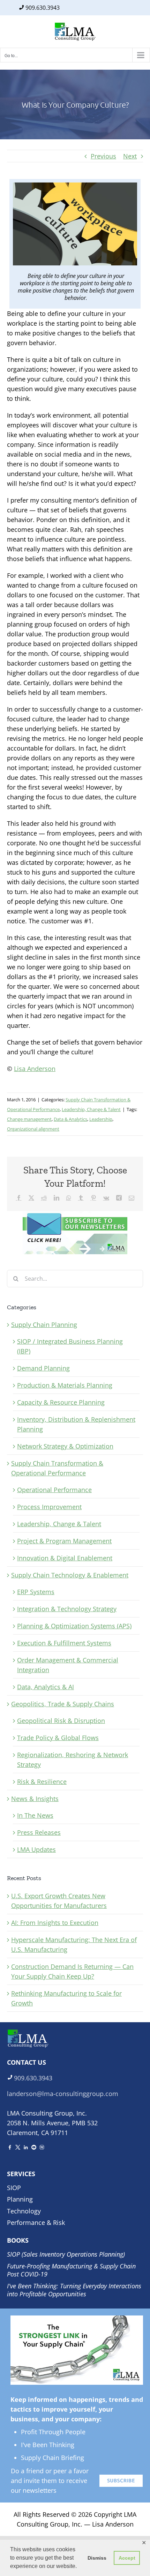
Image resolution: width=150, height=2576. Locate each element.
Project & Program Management (64, 1541)
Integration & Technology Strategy (67, 1609)
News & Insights (35, 1799)
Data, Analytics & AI (46, 1687)
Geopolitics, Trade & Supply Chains (63, 1704)
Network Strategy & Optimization (65, 1446)
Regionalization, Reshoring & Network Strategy (73, 1760)
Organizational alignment (33, 1129)
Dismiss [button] (97, 2558)
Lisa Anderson (35, 1069)
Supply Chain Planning (44, 1325)
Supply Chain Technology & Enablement (70, 1575)
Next (130, 156)
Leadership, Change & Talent (91, 1109)
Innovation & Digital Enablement (65, 1558)
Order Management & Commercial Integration (68, 1665)
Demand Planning (43, 1368)
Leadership (101, 1119)
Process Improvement (49, 1507)
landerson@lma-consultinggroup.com (63, 2094)
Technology (24, 2211)
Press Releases (39, 1832)
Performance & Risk (36, 2222)
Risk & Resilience (42, 1782)
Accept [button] (127, 2558)
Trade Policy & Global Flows (58, 1738)
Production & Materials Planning (65, 1385)
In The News (35, 1815)
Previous (103, 156)
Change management (29, 1119)
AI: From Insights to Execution (55, 1923)
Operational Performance (54, 1490)
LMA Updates (36, 1849)
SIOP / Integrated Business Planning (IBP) (70, 1346)
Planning (20, 2199)
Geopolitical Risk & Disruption (61, 1721)
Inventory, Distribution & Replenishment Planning (76, 1424)
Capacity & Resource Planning (61, 1402)
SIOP (14, 2188)
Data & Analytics (70, 1119)
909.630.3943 (43, 8)
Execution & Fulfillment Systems (64, 1643)
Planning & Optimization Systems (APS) (74, 1626)
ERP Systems (36, 1592)
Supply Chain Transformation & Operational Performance (57, 1468)
